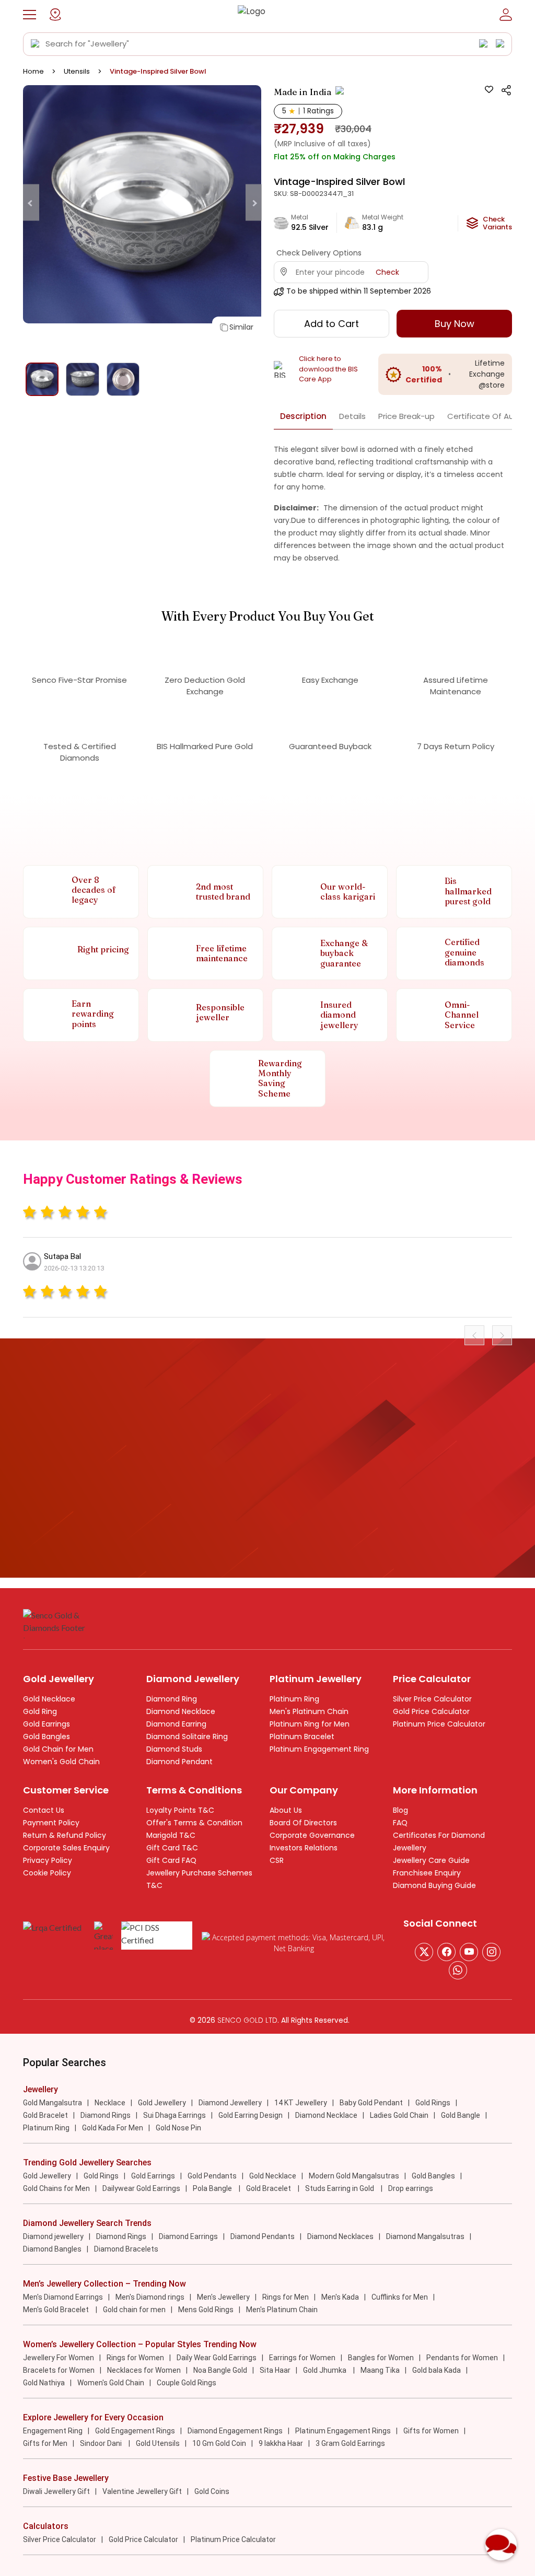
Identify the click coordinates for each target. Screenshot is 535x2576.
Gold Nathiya (44, 2383)
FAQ (400, 1823)
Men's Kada (340, 2297)
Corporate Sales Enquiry (66, 1848)
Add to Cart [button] (332, 324)
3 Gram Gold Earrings (350, 2443)
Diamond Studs (174, 1749)
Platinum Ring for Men (310, 1724)
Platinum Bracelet (302, 1736)
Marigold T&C (171, 1835)
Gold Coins (212, 2491)
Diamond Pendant (179, 1762)
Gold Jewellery (162, 2103)
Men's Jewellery (223, 2297)
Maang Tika (380, 2370)
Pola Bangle (213, 2188)
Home (33, 71)
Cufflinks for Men (400, 2297)
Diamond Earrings (188, 2236)
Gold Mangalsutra (53, 2103)
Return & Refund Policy (65, 1835)
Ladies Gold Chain (399, 2115)
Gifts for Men (45, 2443)
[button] (30, 15)
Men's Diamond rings (150, 2297)
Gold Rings (433, 2103)
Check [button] (387, 272)
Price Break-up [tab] (406, 416)
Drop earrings (411, 2188)
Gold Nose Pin (178, 2128)
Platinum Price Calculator (439, 1724)
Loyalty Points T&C (180, 1810)
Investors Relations (304, 1848)
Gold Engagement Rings (135, 2431)
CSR (277, 1860)
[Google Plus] (491, 1952)
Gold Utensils (158, 2443)
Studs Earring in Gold (340, 2188)
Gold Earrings (46, 1724)
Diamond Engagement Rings (235, 2431)
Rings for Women (135, 2358)
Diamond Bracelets (126, 2249)
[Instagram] (469, 1952)
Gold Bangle (461, 2115)
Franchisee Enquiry (427, 1873)
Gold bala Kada (437, 2370)
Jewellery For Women (59, 2358)
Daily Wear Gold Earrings (217, 2358)
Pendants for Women (462, 2358)
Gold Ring (40, 1711)
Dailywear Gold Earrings (141, 2188)
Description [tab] (303, 416)
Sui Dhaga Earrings (175, 2115)
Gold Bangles (46, 1736)
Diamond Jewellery (230, 2103)
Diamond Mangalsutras (425, 2236)
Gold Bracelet (45, 2115)
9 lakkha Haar (281, 2443)
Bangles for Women (381, 2358)
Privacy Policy (48, 1860)
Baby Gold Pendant (371, 2103)
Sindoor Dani (102, 2443)
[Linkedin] (458, 1970)
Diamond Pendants (263, 2236)
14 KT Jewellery (301, 2103)
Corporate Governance (312, 1835)
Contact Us (44, 1810)
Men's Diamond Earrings (63, 2297)
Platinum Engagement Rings (343, 2431)
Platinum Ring (294, 1699)
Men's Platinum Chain (309, 1711)
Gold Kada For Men (113, 2128)
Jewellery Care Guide (431, 1860)
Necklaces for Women (144, 2370)
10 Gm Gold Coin (219, 2443)
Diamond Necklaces (340, 2236)
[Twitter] (424, 1952)
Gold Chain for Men (58, 1749)
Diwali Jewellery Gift (56, 2491)
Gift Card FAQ (171, 1860)
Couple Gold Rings (187, 2383)
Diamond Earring (176, 1724)
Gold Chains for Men (56, 2188)
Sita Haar (275, 2370)
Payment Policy (51, 1823)
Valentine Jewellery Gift (142, 2491)
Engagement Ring (53, 2431)
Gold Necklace (49, 1699)
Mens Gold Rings (206, 2310)
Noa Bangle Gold (220, 2370)
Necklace (110, 2103)
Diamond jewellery (53, 2236)
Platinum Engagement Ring (319, 1749)
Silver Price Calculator (432, 1699)
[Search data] (36, 44)
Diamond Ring (172, 1699)
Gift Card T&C (172, 1848)
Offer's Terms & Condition (194, 1823)
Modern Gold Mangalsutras (354, 2176)
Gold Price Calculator (431, 1711)
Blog (400, 1810)
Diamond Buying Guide (434, 1885)
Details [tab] (352, 416)
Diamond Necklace (181, 1711)
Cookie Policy (47, 1873)
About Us (286, 1810)
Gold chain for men (134, 2310)
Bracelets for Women (59, 2370)
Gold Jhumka (325, 2370)
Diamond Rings (106, 2115)
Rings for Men (286, 2297)
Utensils (77, 71)
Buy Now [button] (455, 324)
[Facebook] (446, 1952)
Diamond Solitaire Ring (187, 1736)
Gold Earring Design (251, 2115)
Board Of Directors (303, 1823)
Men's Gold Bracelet (57, 2310)
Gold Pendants (212, 2176)
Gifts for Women (431, 2431)
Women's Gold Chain (61, 1762)
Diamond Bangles (52, 2249)
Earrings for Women (302, 2358)
